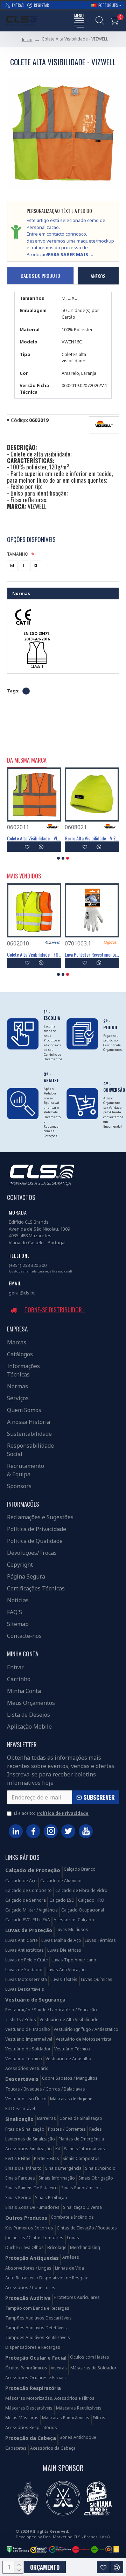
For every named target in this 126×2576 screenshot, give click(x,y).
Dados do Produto (40, 276)
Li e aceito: (51, 1813)
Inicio (27, 40)
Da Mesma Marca (27, 760)
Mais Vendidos (24, 876)
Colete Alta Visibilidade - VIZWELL (34, 838)
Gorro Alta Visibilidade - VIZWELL (92, 838)
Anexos (98, 276)
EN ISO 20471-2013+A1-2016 (37, 636)
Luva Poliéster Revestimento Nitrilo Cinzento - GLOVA (92, 955)
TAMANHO (18, 554)
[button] (58, 858)
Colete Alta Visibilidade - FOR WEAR (34, 955)
